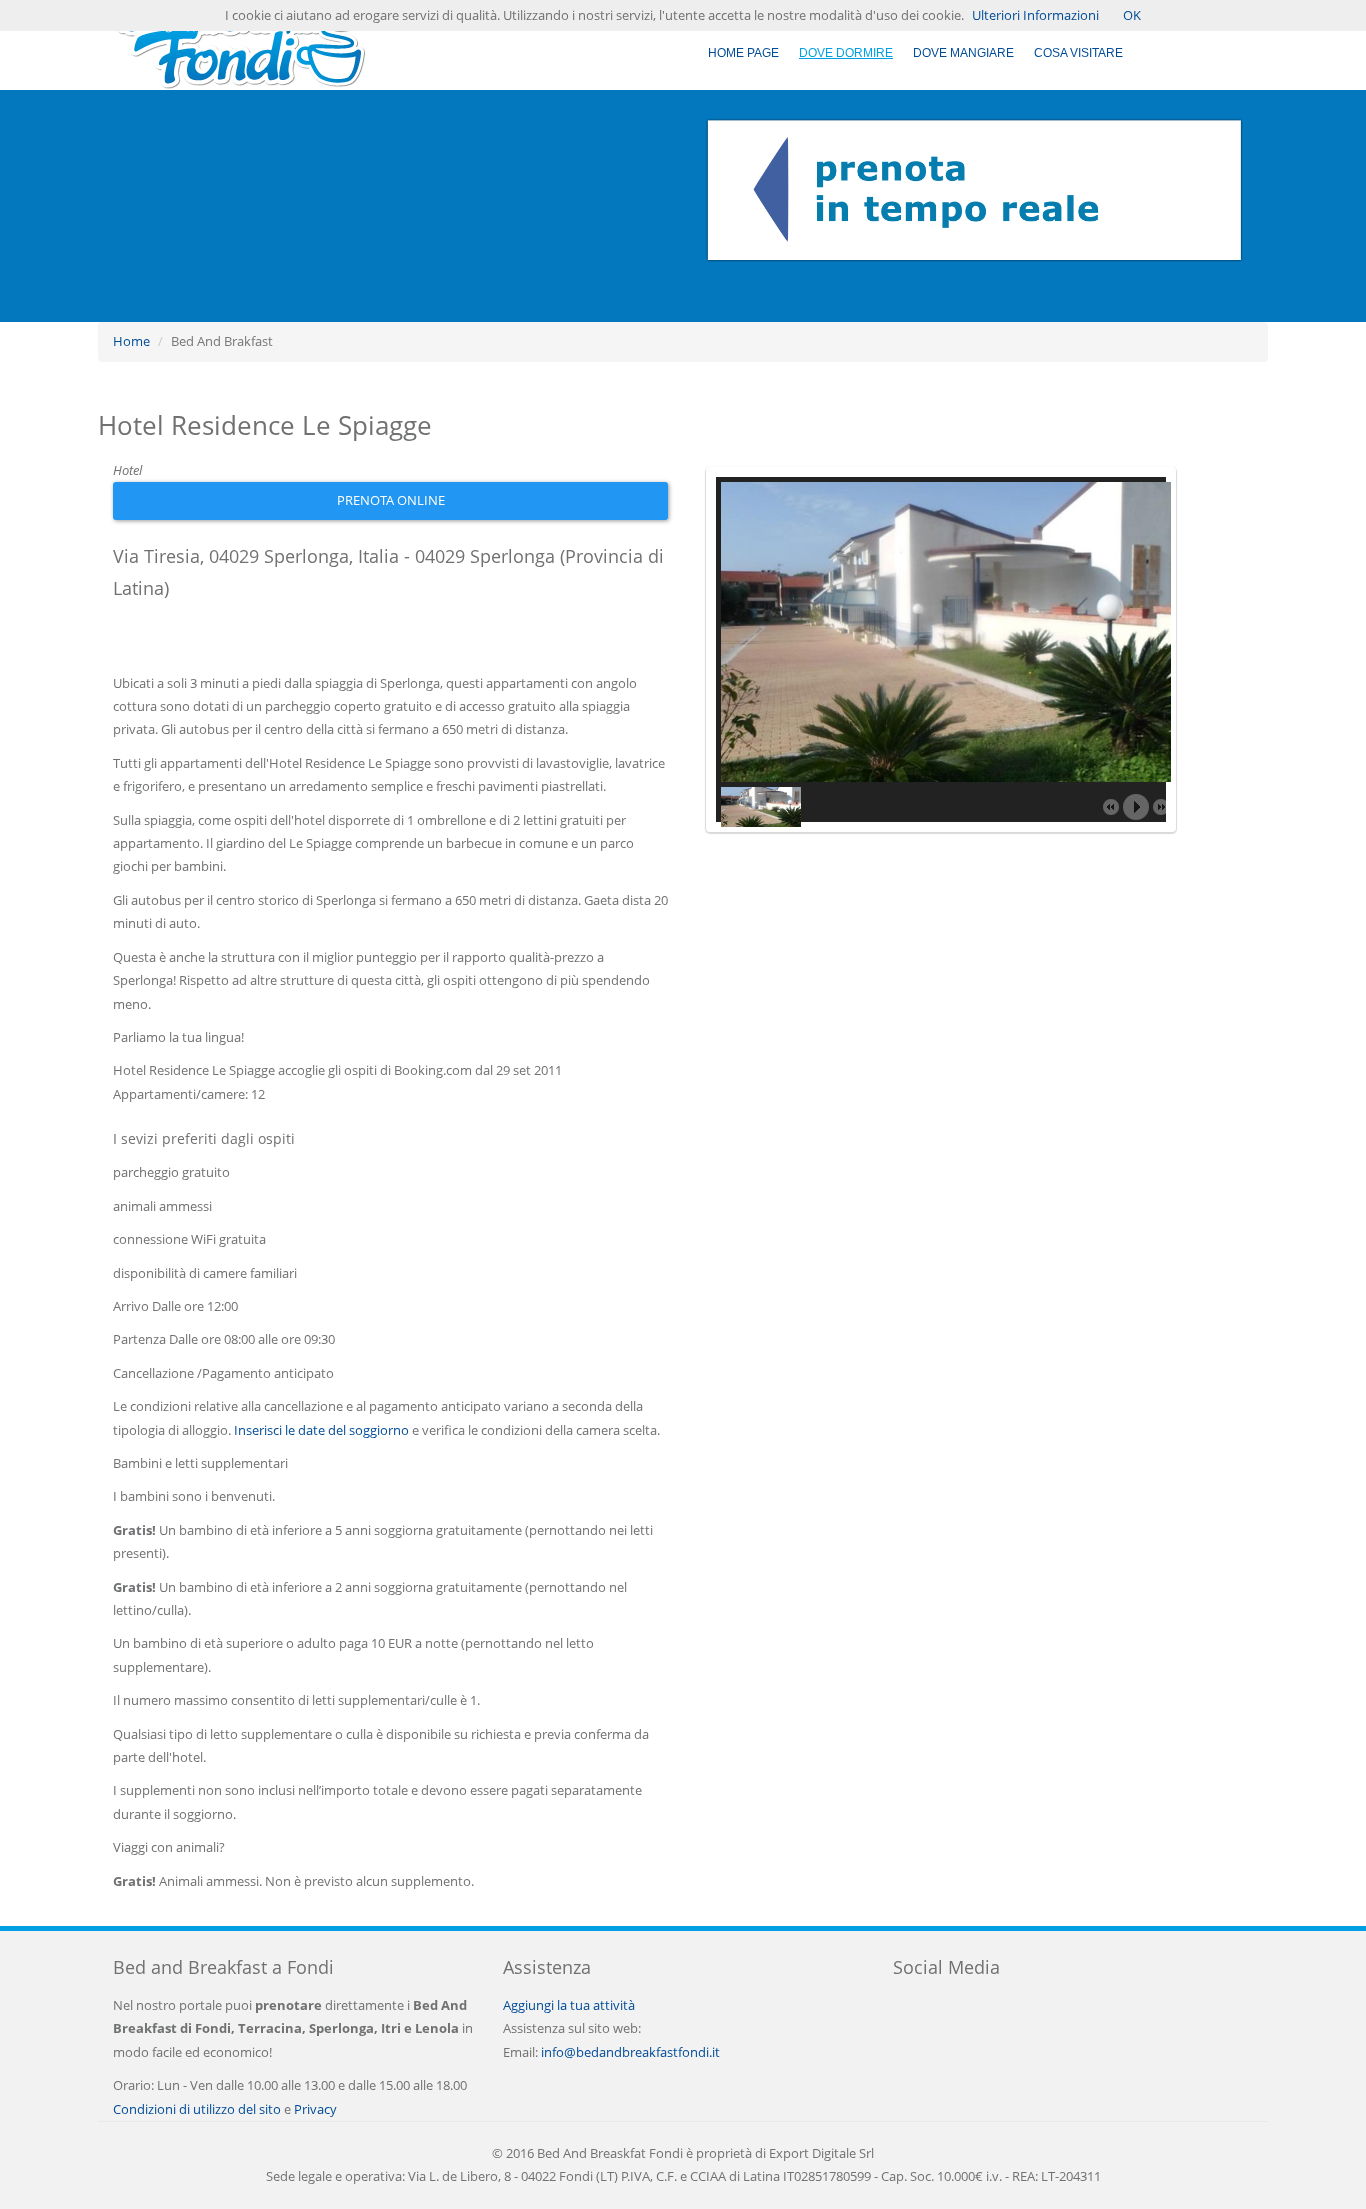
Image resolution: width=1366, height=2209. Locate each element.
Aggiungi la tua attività (569, 2005)
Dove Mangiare (963, 53)
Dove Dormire (846, 53)
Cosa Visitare (1078, 53)
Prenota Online (391, 500)
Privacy (315, 2109)
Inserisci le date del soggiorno (321, 1430)
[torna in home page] (239, 43)
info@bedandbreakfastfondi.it (630, 2052)
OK (1132, 15)
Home (131, 341)
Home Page (743, 53)
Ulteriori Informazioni (1035, 15)
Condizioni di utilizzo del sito (197, 2109)
